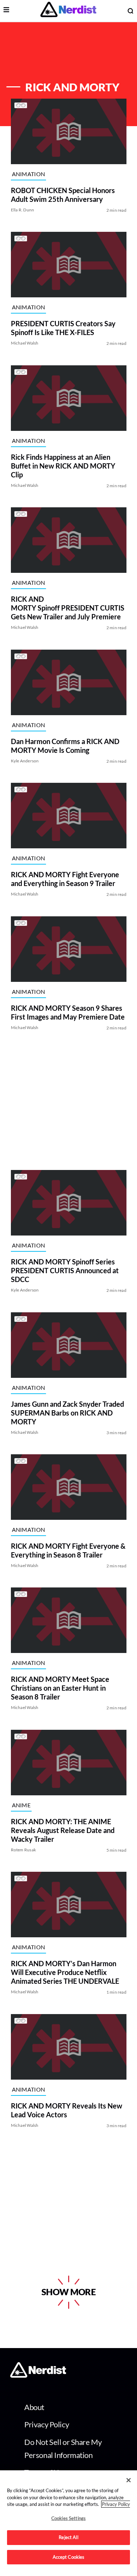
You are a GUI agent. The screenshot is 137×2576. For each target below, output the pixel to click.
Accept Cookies (69, 2557)
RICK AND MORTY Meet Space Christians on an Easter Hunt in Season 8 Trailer (60, 1688)
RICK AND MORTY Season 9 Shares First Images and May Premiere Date (67, 1012)
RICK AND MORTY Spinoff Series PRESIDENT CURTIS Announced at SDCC (64, 1271)
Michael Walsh (24, 343)
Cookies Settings (68, 2518)
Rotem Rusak (23, 1850)
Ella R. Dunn (22, 210)
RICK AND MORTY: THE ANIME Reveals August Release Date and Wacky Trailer (62, 1830)
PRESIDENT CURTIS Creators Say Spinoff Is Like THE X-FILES (63, 328)
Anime (21, 1805)
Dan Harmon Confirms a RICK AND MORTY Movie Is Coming (65, 746)
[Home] (38, 2376)
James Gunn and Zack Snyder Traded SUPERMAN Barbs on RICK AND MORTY (67, 1413)
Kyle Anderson (25, 761)
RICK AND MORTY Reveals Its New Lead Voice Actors (66, 2110)
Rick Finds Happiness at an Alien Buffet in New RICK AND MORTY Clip (63, 466)
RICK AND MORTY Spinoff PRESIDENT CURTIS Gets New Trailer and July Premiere (67, 608)
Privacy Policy (47, 2424)
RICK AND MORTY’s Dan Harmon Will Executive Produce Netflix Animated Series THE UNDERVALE (65, 1973)
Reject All (68, 2537)
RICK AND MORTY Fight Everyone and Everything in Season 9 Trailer (65, 879)
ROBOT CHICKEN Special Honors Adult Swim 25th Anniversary (63, 195)
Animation (28, 174)
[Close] (129, 2480)
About (34, 2407)
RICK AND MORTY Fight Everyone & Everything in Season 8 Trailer (68, 1550)
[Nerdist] (68, 11)
